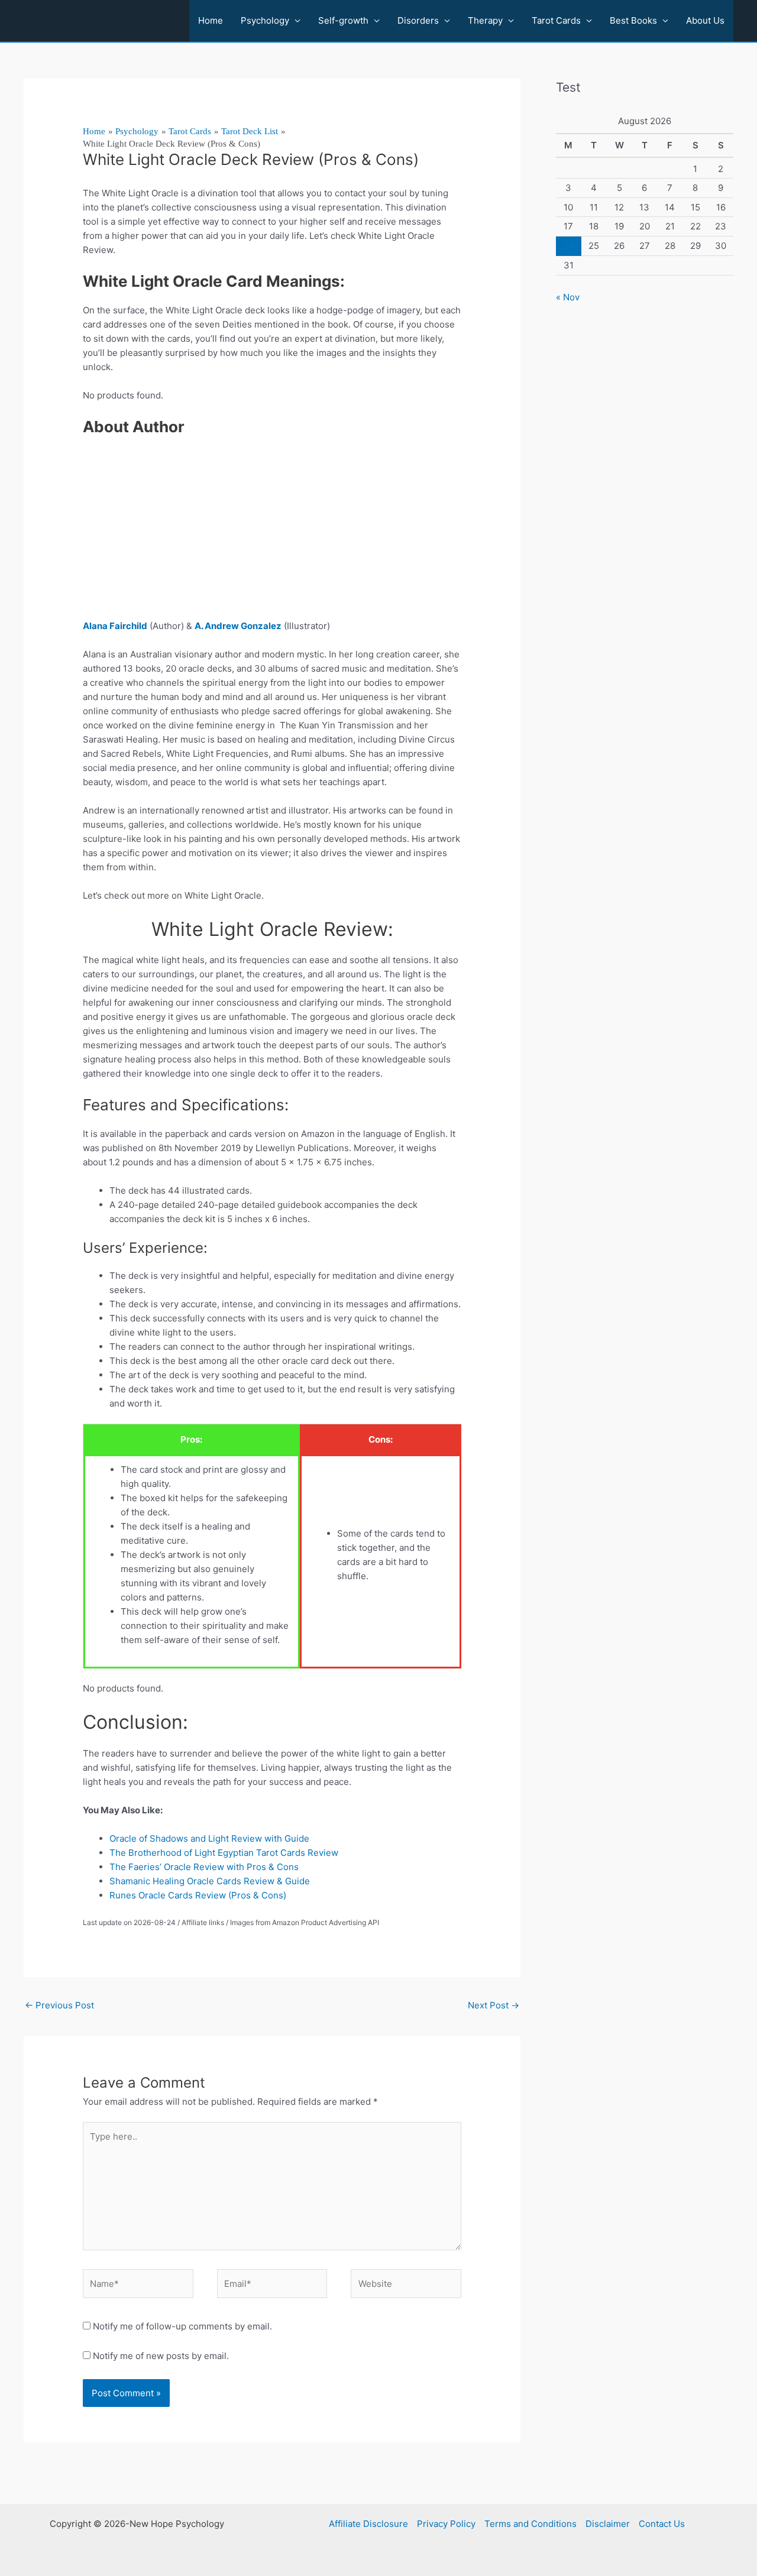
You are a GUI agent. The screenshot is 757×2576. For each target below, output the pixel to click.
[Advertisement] (272, 532)
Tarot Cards (556, 20)
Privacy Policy (446, 2524)
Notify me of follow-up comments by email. (182, 2326)
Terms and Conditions (530, 2524)
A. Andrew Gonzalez (238, 626)
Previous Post (59, 2005)
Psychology (265, 20)
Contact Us (662, 2524)
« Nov (568, 297)
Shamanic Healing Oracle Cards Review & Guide (210, 1881)
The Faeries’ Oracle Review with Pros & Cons (204, 1867)
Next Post (494, 2005)
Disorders (418, 20)
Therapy (485, 20)
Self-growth (343, 20)
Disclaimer (608, 2524)
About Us (705, 20)
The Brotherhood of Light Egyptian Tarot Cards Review (224, 1853)
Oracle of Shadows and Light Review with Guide (209, 1838)
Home (211, 20)
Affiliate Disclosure (368, 2524)
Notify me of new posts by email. (161, 2356)
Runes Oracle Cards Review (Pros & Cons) (198, 1895)
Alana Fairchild (115, 626)
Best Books (633, 20)
